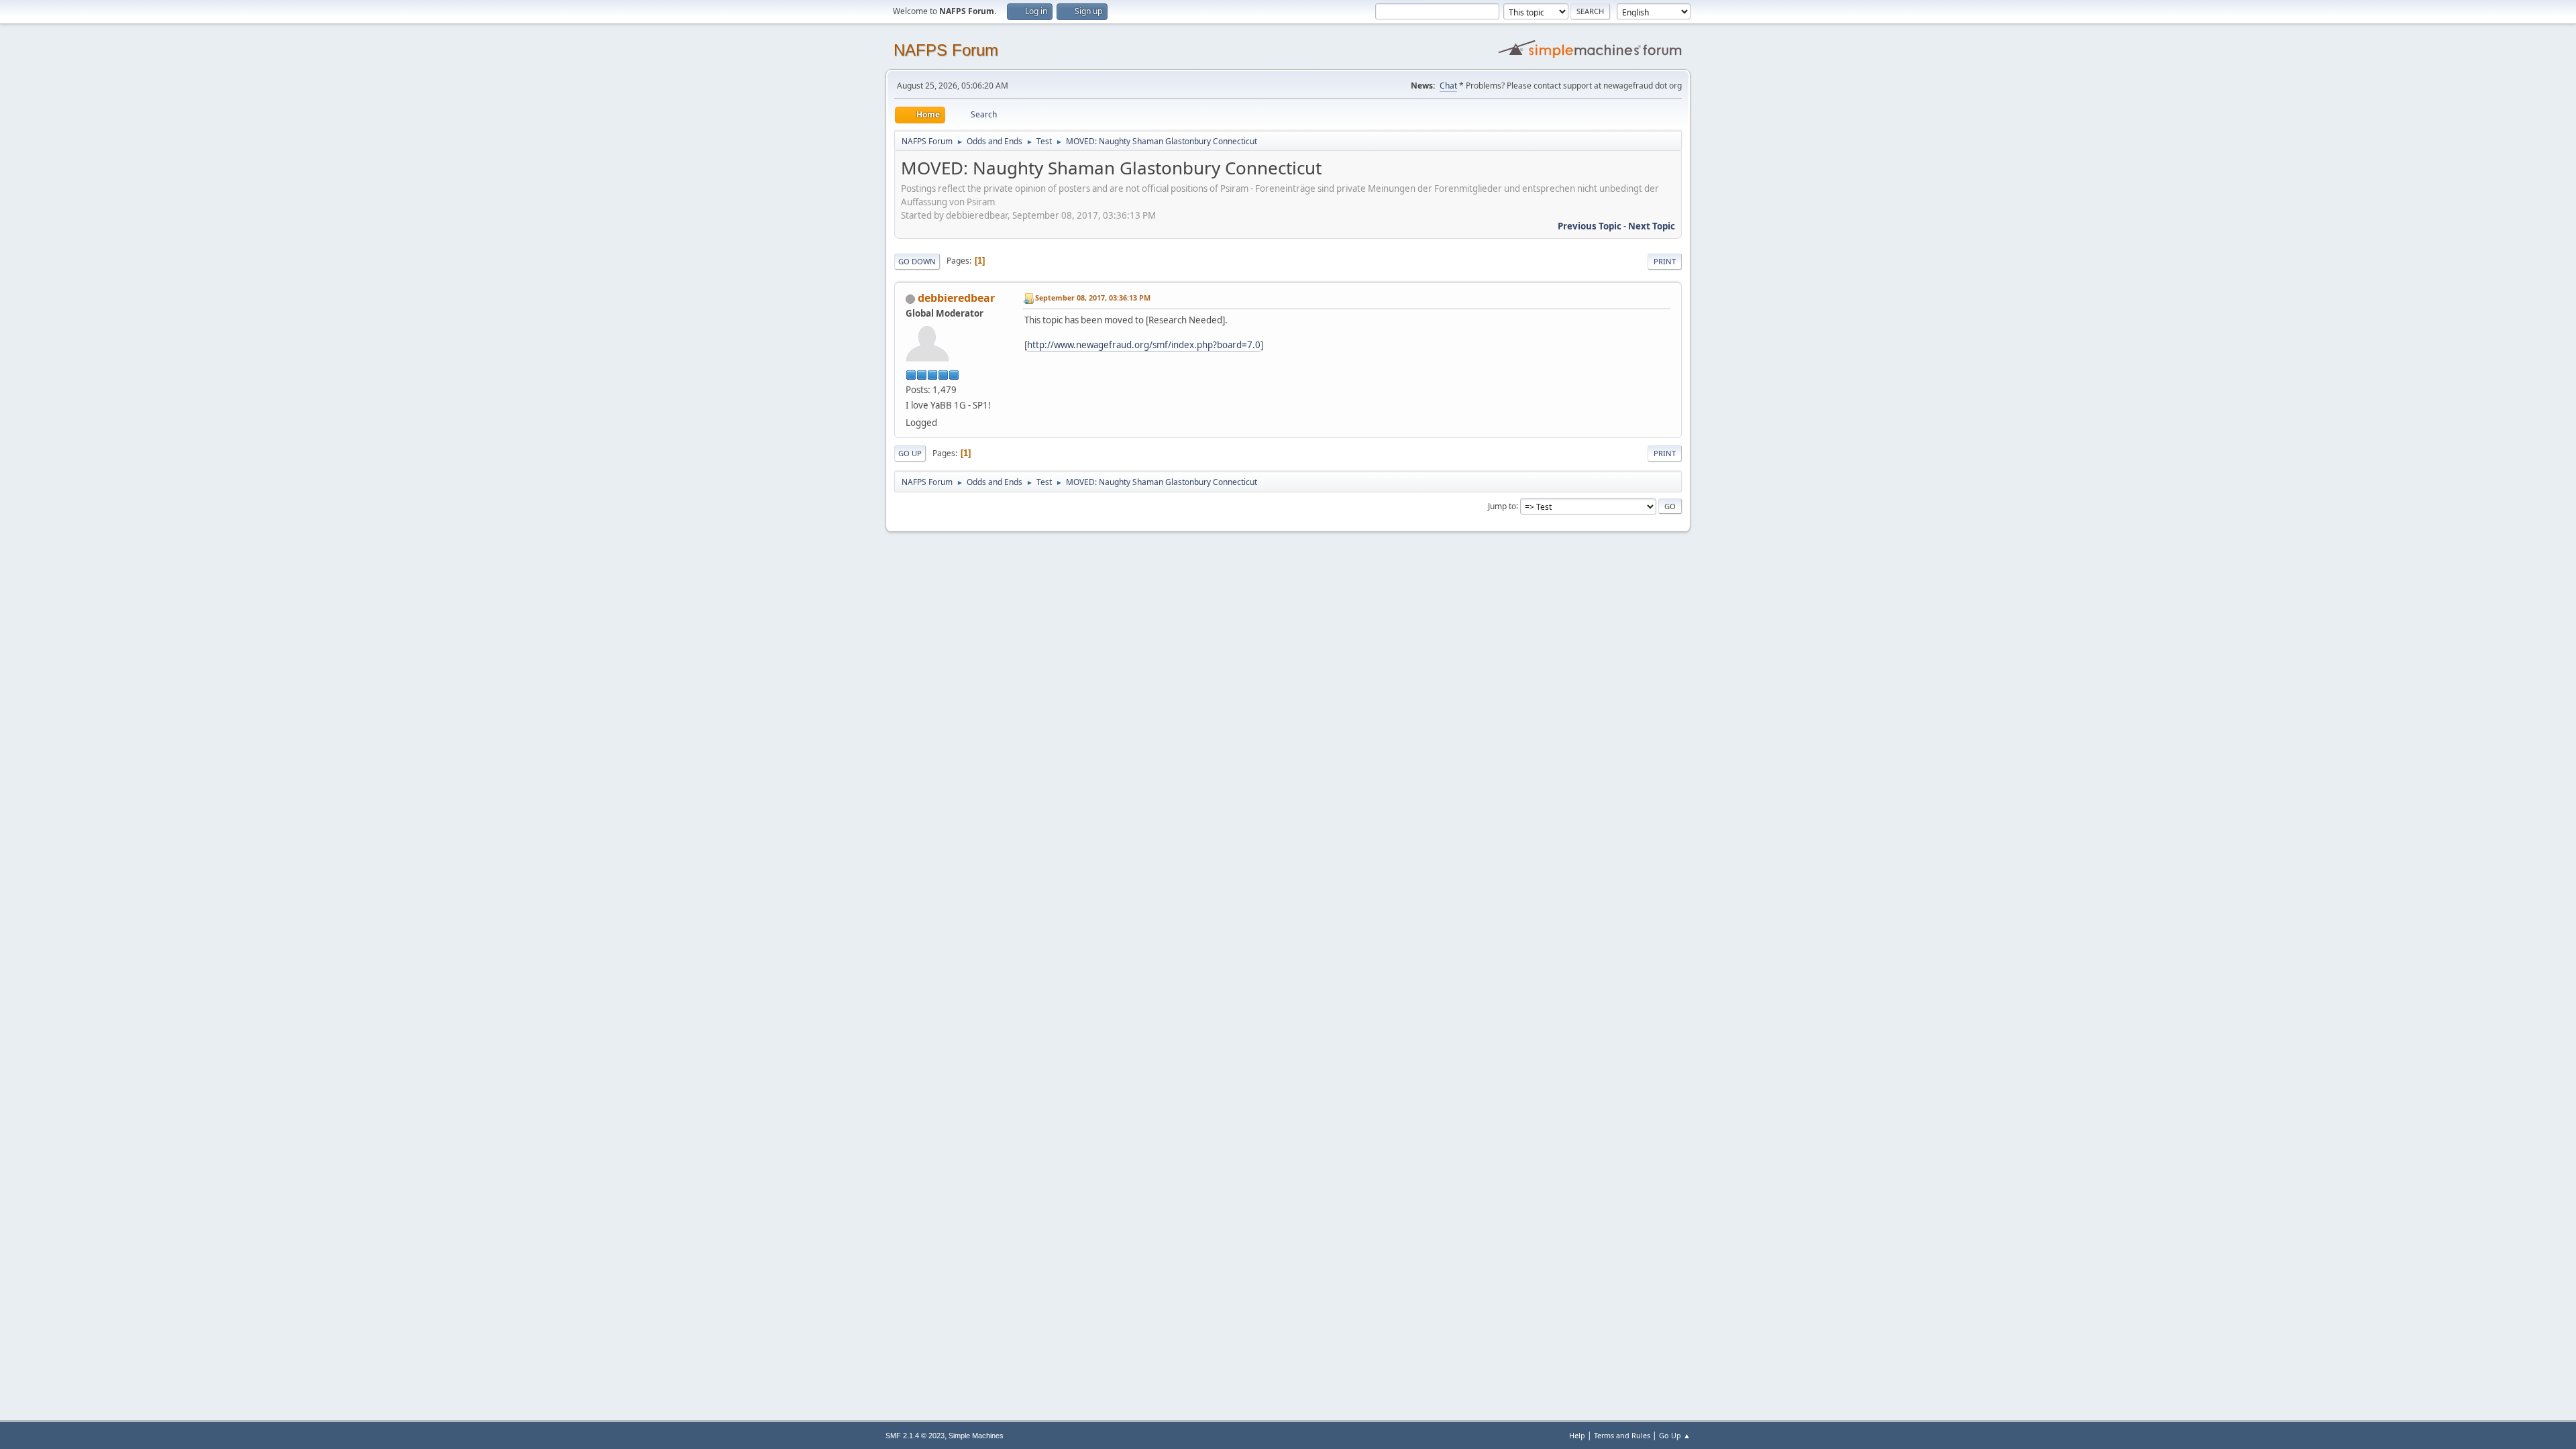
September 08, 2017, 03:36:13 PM (1093, 298)
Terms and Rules (1622, 1435)
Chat (1448, 86)
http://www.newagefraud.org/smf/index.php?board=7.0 (1144, 345)
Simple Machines (976, 1436)
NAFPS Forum (946, 50)
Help (1577, 1435)
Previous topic (1590, 226)
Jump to (1502, 505)
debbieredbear (956, 298)
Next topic (1652, 226)
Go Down (917, 261)
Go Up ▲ (1675, 1435)
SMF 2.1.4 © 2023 (915, 1436)
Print (1665, 261)
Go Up (910, 453)
